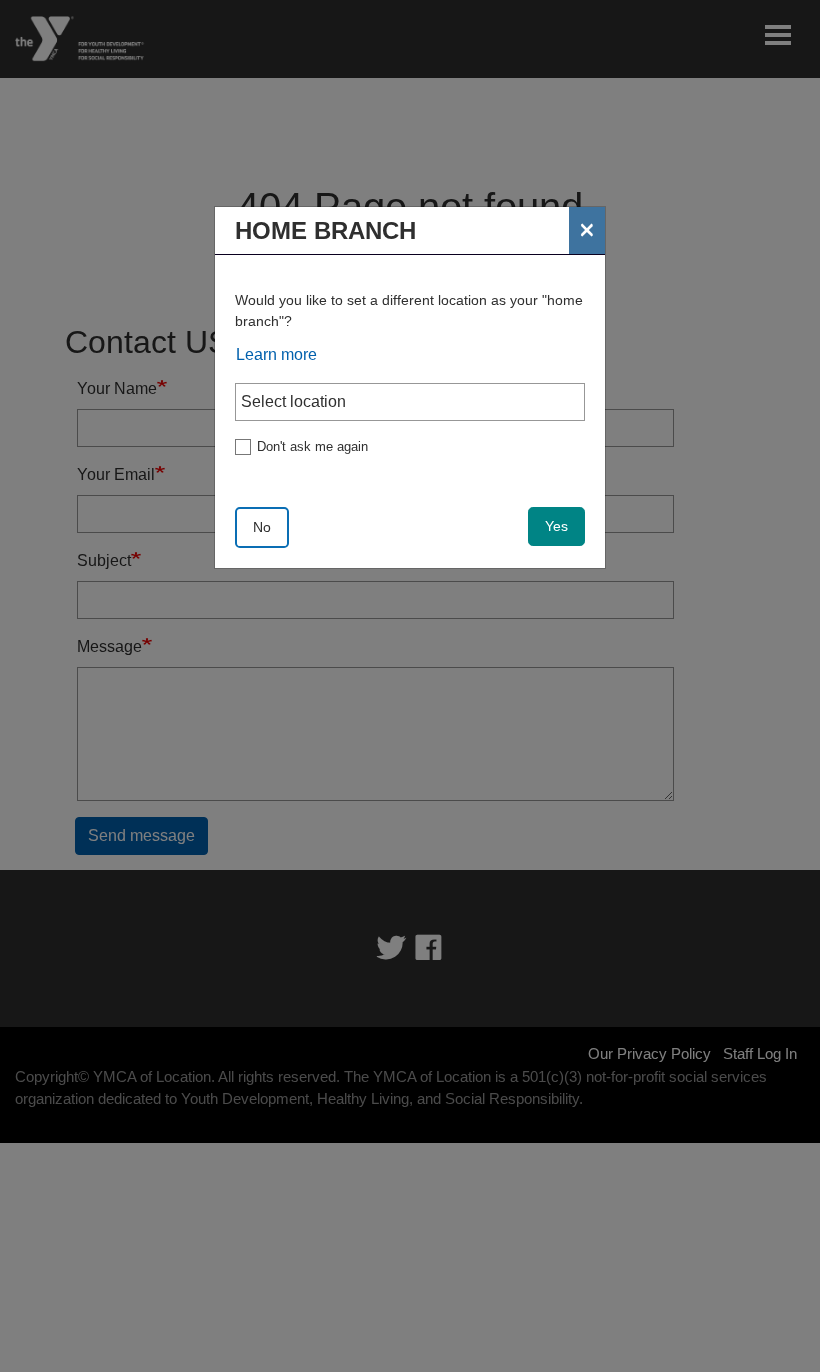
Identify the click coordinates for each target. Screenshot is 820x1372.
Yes (556, 526)
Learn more (276, 354)
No (262, 527)
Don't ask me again (312, 446)
